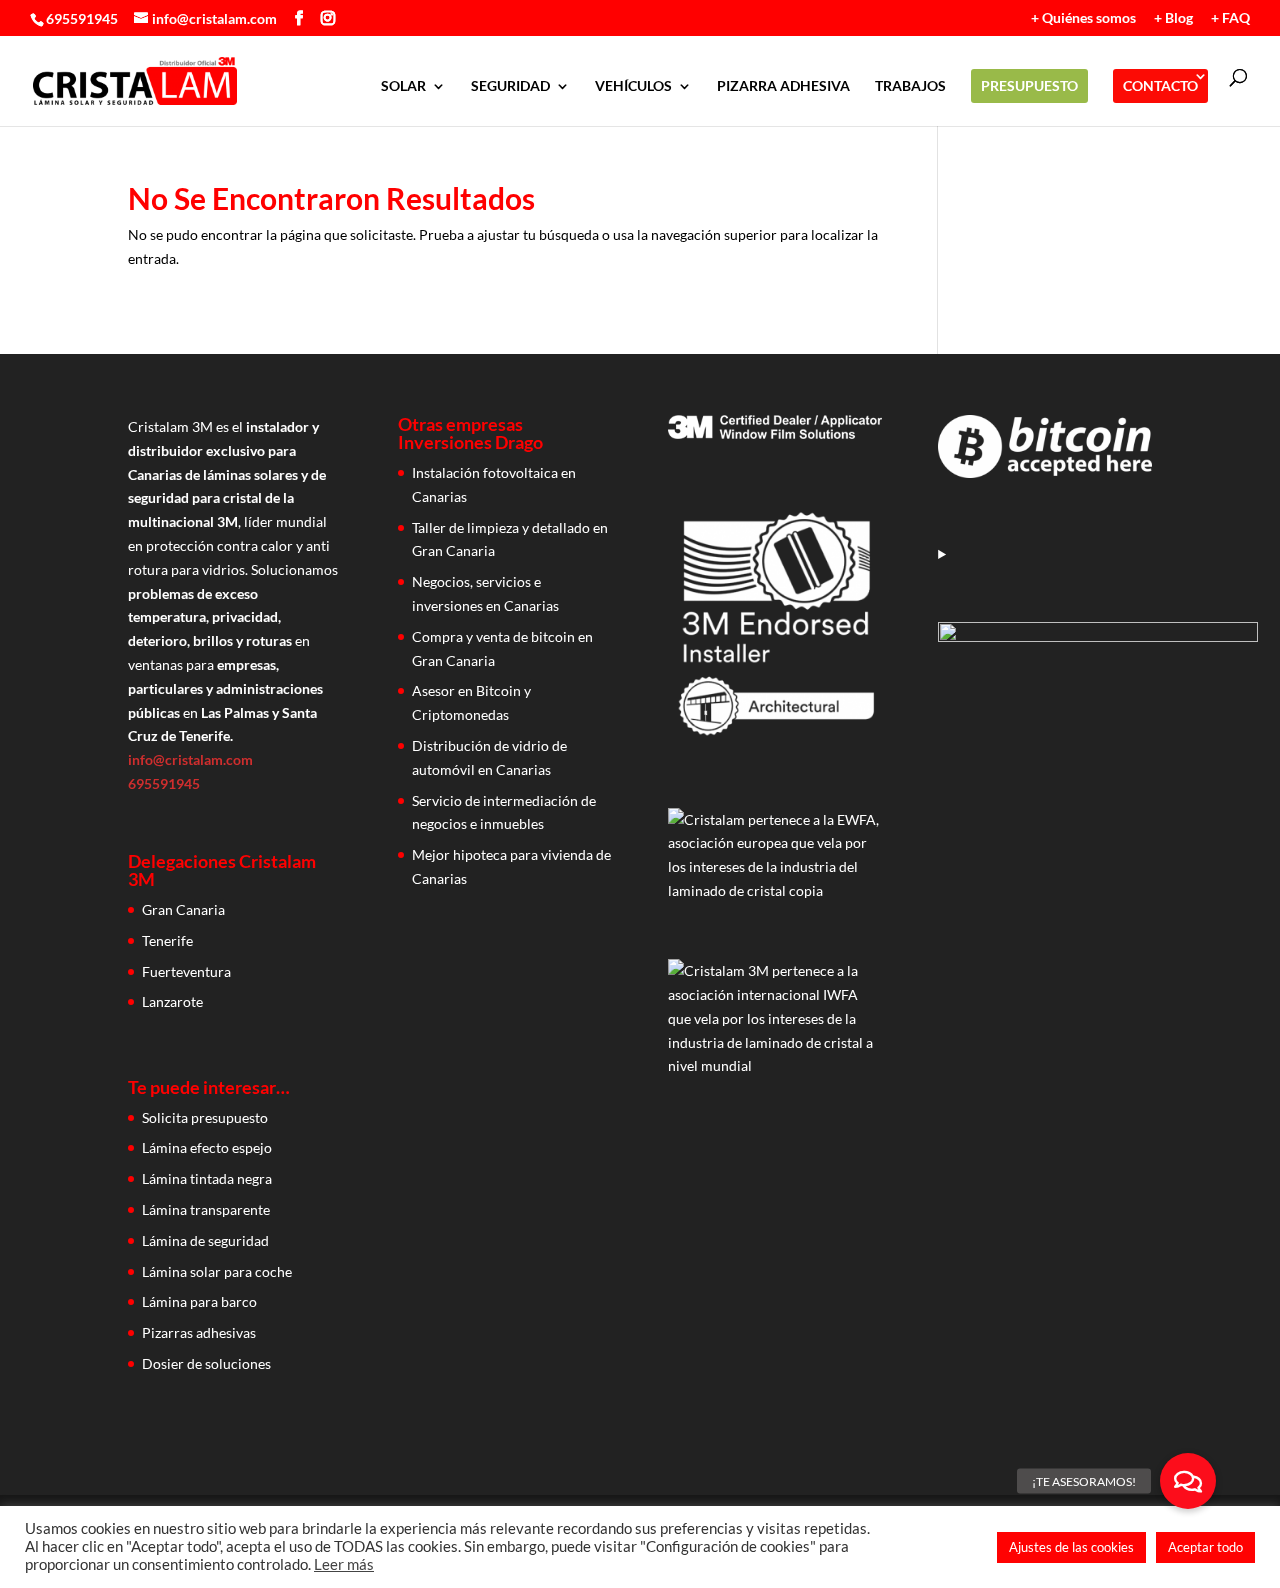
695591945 (82, 18)
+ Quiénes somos (1083, 18)
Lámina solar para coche (217, 1271)
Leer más (344, 1564)
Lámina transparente (206, 1209)
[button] (1188, 1481)
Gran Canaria (183, 909)
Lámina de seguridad (205, 1240)
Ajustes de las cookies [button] (1071, 1547)
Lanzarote (172, 1001)
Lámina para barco (199, 1301)
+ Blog (1173, 18)
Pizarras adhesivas (199, 1332)
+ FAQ (1230, 18)
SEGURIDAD (510, 86)
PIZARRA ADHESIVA (783, 86)
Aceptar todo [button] (1205, 1547)
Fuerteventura (186, 971)
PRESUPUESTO (1029, 85)
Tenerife (167, 940)
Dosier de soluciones (206, 1363)
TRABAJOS (910, 86)
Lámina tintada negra (207, 1178)
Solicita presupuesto (205, 1117)
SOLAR (403, 86)
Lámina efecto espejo (207, 1147)
